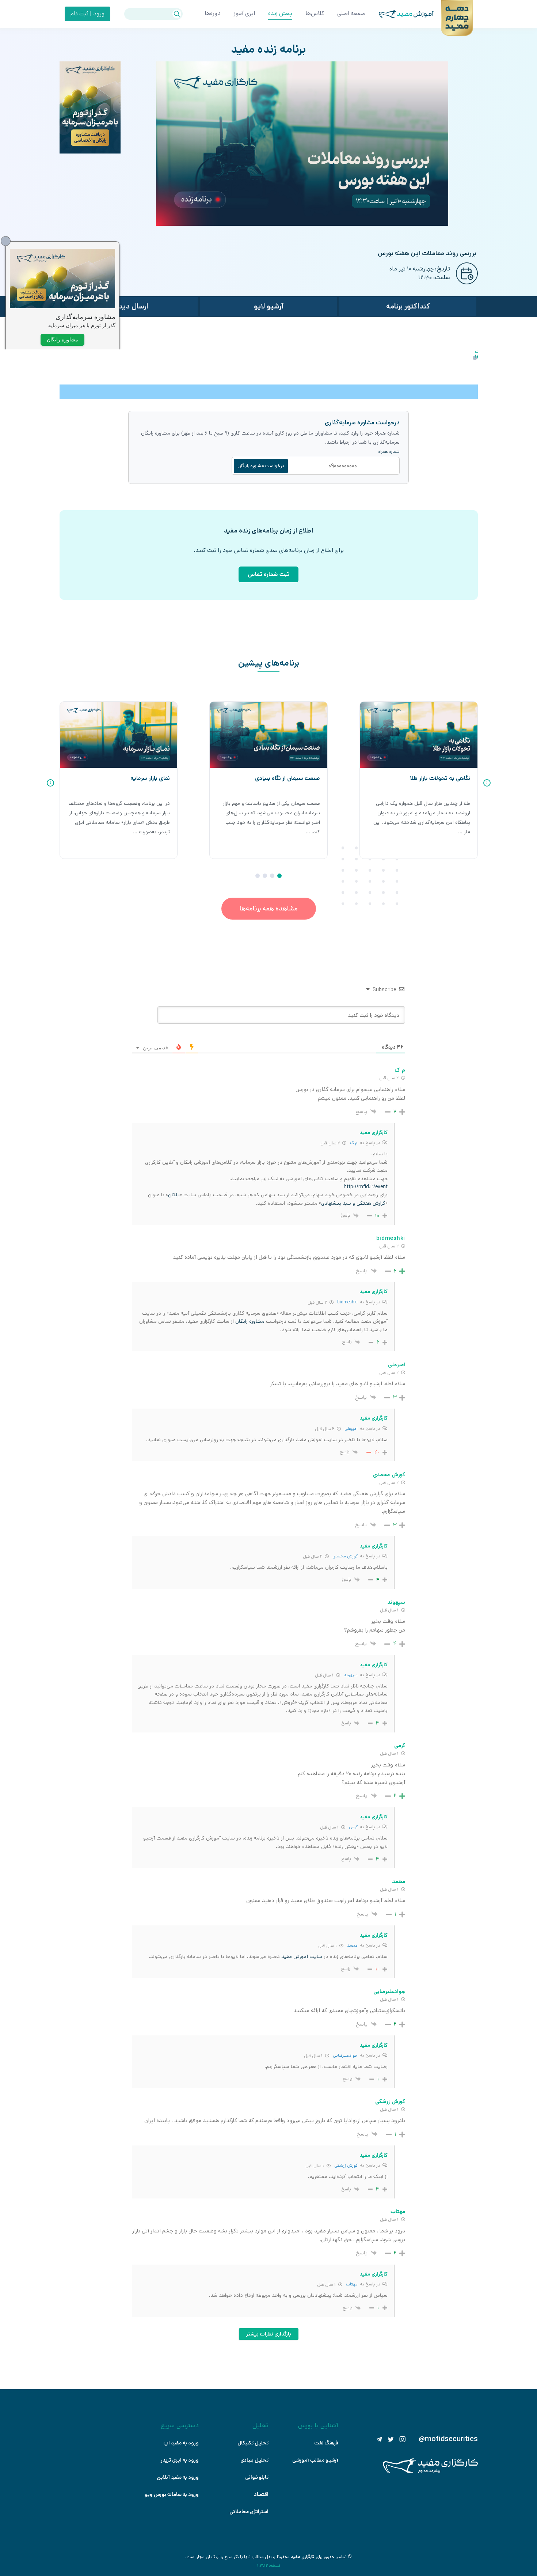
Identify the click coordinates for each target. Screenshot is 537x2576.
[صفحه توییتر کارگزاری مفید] (391, 2439)
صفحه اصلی (351, 13)
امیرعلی (351, 1429)
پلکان (174, 1195)
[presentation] (487, 783)
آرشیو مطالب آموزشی (315, 2460)
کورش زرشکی (346, 2165)
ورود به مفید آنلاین (178, 2477)
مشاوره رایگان (250, 1321)
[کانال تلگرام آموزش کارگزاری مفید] (379, 2439)
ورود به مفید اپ (181, 2443)
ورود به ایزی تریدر (180, 2460)
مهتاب (352, 2284)
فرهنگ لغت (326, 2443)
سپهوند (351, 1675)
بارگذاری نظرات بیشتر (269, 2334)
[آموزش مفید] (400, 14)
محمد (352, 1945)
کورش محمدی (345, 1556)
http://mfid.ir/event (366, 1187)
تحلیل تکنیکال (253, 2443)
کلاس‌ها (315, 13)
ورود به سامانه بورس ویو (172, 2494)
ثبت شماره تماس (268, 574)
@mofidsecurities (448, 2439)
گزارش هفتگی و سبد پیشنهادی (353, 1203)
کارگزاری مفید (303, 2557)
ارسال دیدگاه (129, 306)
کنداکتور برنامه (408, 306)
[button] (279, 876)
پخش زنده (280, 13)
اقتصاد (261, 2494)
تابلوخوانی (257, 2477)
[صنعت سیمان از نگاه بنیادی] (268, 735)
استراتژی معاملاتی (249, 2512)
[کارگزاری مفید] (430, 2472)
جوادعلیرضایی (345, 2055)
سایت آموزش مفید (302, 1956)
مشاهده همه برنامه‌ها (269, 909)
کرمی (353, 1827)
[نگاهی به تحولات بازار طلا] (419, 735)
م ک (354, 1143)
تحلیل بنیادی (254, 2460)
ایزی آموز (244, 13)
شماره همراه (389, 452)
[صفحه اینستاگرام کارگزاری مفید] (403, 2439)
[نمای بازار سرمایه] (119, 735)
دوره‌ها (213, 13)
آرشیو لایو (269, 306)
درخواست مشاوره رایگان (261, 466)
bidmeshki (347, 1302)
